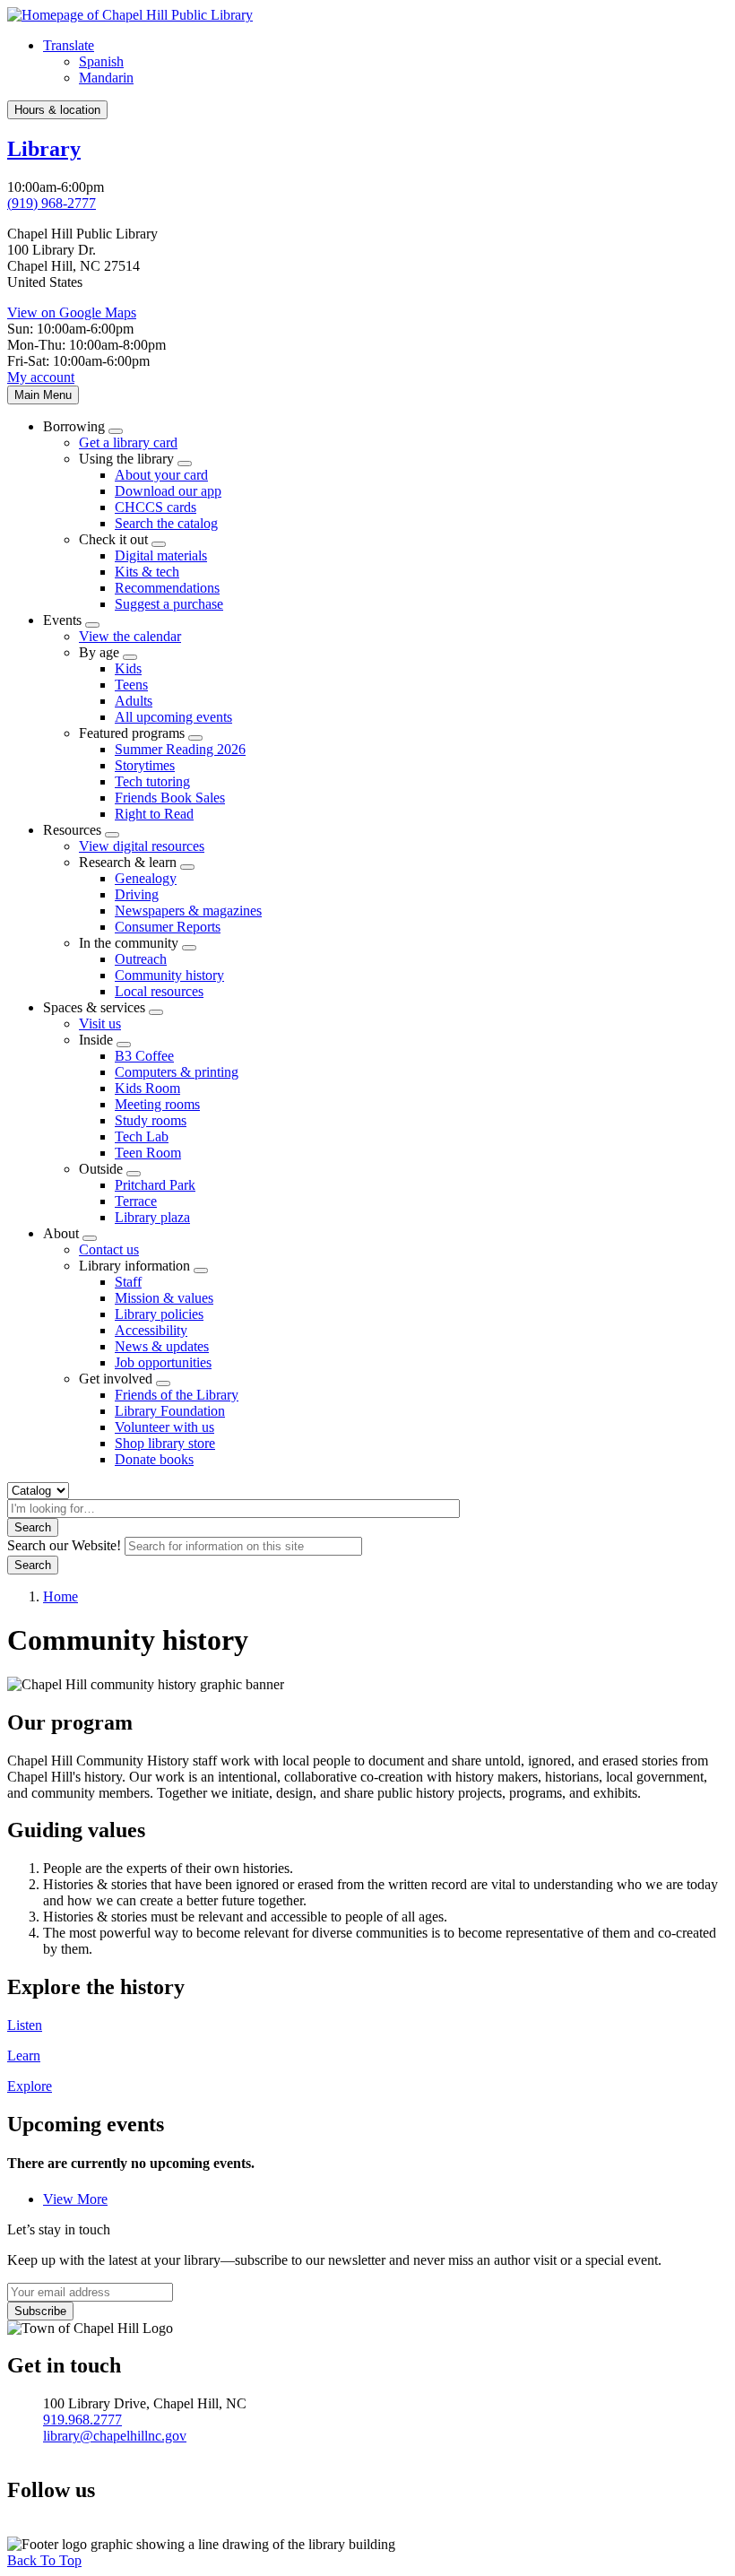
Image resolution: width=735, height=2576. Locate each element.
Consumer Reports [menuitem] (168, 927)
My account (41, 377)
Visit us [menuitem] (100, 1023)
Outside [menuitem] (101, 1169)
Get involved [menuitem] (116, 1379)
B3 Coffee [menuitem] (144, 1056)
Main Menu (43, 395)
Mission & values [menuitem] (164, 1298)
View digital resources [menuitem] (142, 846)
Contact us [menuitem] (109, 1249)
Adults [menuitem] (134, 701)
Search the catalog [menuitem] (166, 523)
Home (61, 1596)
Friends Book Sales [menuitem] (170, 798)
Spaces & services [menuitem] (94, 1007)
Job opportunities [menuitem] (163, 1362)
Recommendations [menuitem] (167, 588)
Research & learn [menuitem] (128, 862)
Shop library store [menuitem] (165, 1443)
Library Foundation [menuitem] (170, 1411)
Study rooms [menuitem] (151, 1120)
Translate (69, 45)
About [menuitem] (61, 1233)
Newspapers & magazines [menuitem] (188, 911)
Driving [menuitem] (137, 894)
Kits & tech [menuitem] (147, 572)
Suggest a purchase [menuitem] (169, 604)
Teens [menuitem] (131, 685)
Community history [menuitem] (169, 975)
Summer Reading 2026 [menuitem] (180, 749)
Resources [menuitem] (72, 830)
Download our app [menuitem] (168, 491)
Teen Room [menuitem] (148, 1153)
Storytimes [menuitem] (145, 765)
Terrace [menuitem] (136, 1201)
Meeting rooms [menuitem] (157, 1104)
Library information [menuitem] (134, 1266)
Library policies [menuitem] (159, 1314)
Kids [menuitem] (128, 668)
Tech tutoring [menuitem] (152, 781)
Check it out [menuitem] (113, 539)
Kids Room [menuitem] (147, 1088)
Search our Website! (64, 1545)
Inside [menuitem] (96, 1040)
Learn (24, 2056)
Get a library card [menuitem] (128, 442)
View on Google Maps (72, 312)
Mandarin (106, 78)
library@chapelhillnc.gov (115, 2436)
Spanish (101, 61)
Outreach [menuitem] (141, 959)
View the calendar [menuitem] (130, 636)
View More (75, 2199)
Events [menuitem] (62, 620)
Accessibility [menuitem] (151, 1330)
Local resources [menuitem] (159, 991)
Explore (30, 2086)
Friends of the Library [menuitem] (177, 1395)
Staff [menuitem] (128, 1282)
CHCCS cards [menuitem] (156, 507)
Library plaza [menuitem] (152, 1217)
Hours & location (57, 110)
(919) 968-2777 (52, 203)
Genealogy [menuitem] (146, 878)
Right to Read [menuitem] (154, 814)
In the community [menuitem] (129, 943)
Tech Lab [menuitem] (142, 1136)
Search (33, 1527)
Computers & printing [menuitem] (177, 1072)
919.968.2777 (82, 2420)
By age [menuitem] (99, 652)
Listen (25, 2025)
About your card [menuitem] (161, 475)
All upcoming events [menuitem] (173, 717)
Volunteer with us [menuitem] (164, 1427)
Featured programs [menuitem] (132, 733)
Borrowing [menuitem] (74, 426)
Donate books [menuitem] (154, 1459)
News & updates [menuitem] (162, 1346)
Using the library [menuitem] (126, 459)
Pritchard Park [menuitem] (155, 1185)
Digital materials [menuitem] (161, 555)
